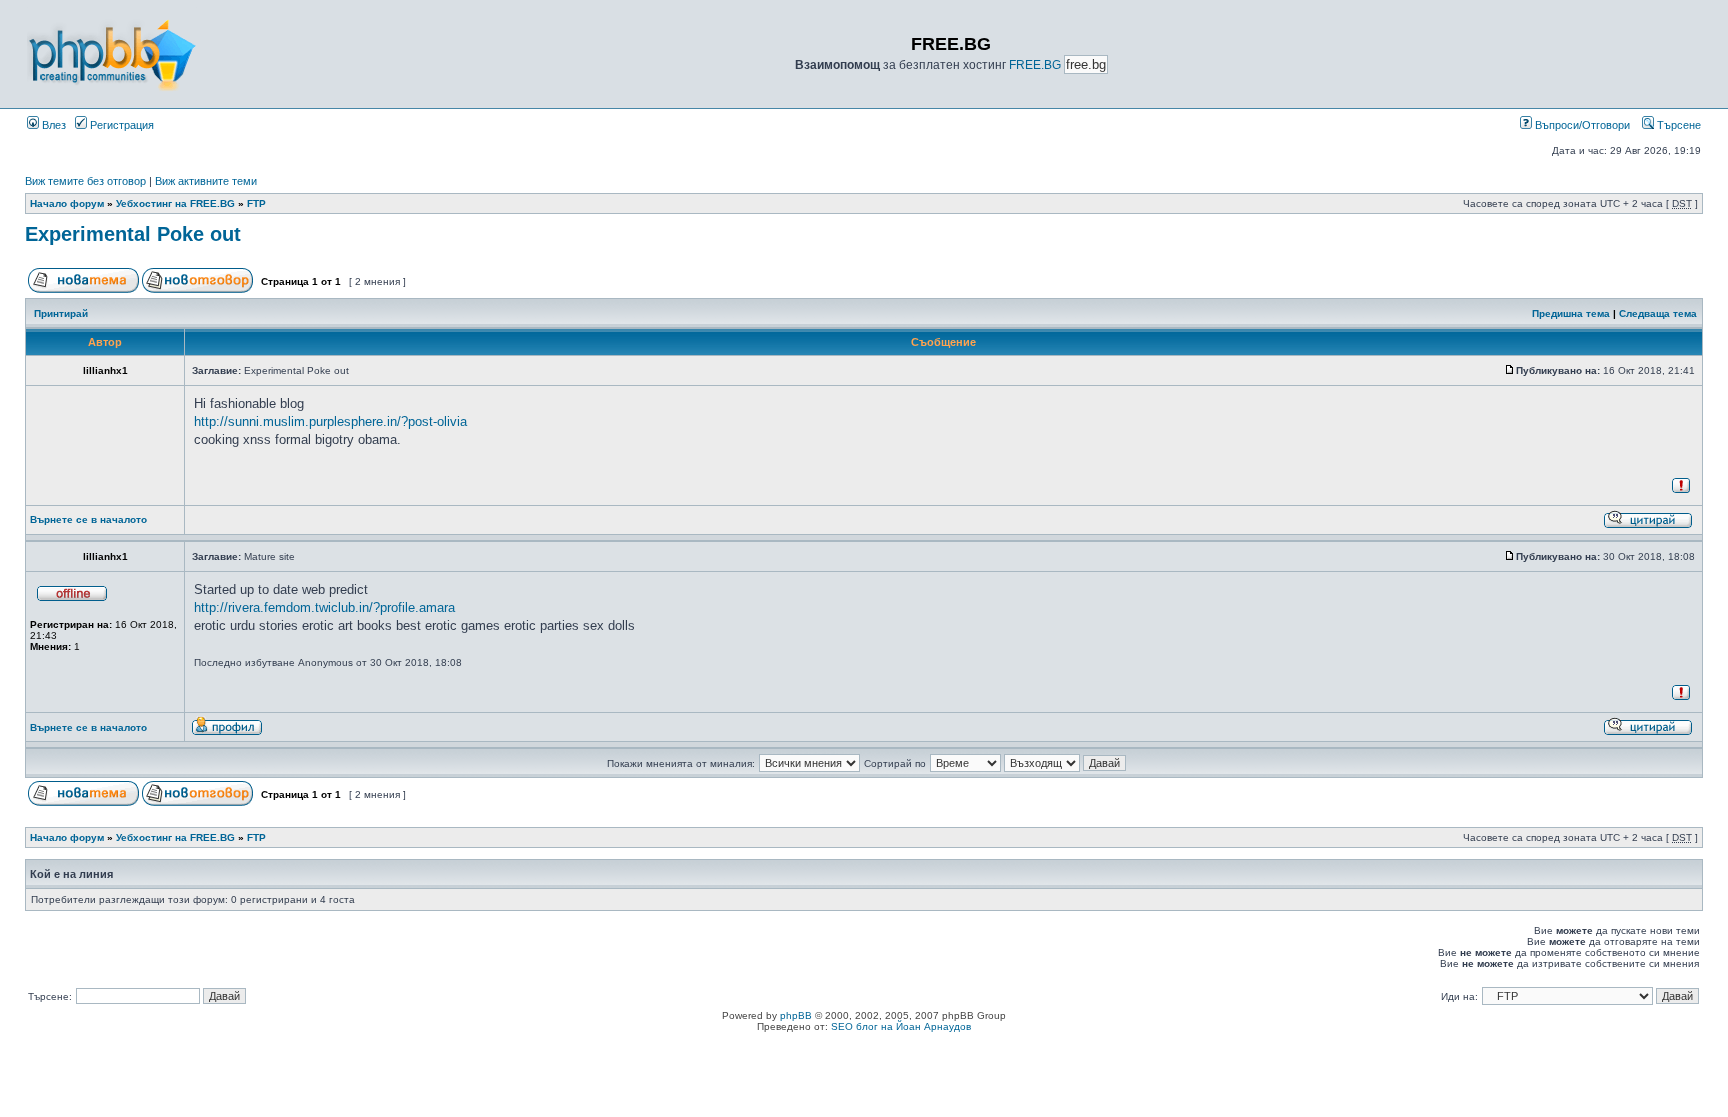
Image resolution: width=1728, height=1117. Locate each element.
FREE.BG (1035, 65)
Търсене (1677, 125)
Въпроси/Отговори (1581, 125)
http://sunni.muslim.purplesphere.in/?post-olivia (330, 421)
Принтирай (61, 313)
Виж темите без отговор (85, 181)
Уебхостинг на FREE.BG (175, 203)
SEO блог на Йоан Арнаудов (901, 1026)
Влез (52, 125)
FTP (256, 203)
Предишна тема (1571, 313)
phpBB (796, 1015)
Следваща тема (1658, 313)
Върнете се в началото (88, 519)
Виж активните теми (206, 181)
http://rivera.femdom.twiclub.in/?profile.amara (324, 607)
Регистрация (120, 125)
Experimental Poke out (133, 234)
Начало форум (67, 203)
